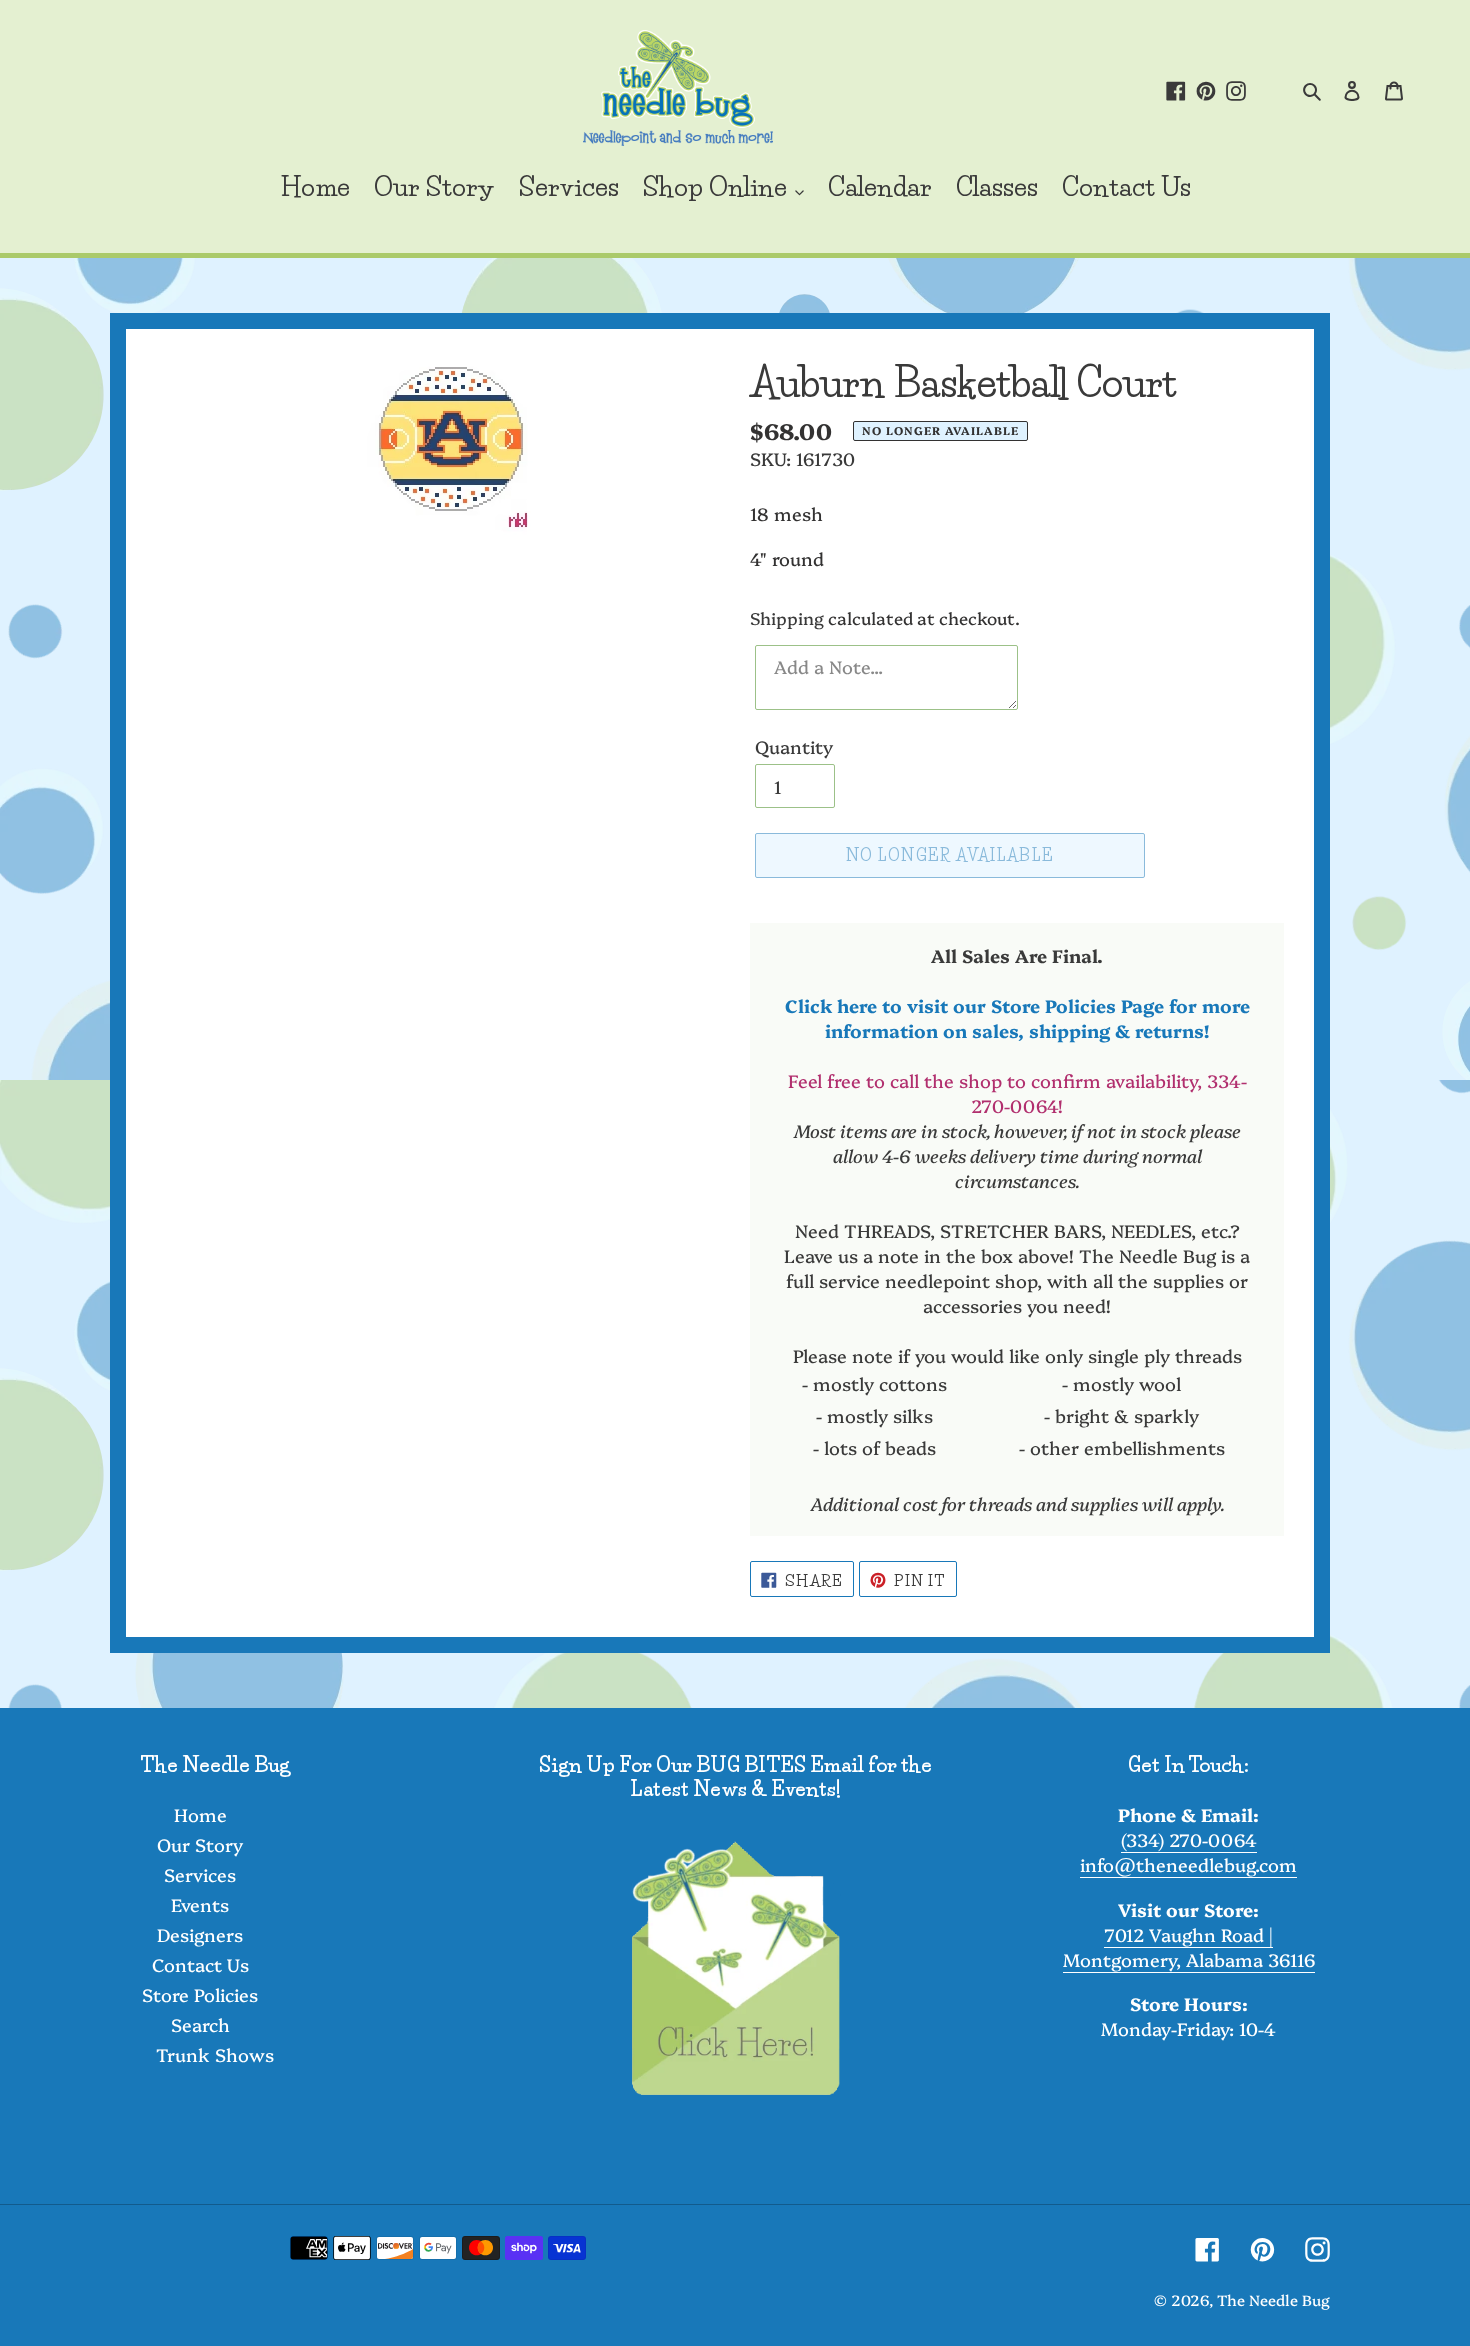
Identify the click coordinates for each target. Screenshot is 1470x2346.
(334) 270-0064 (1189, 1839)
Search (200, 2024)
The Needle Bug (1273, 2299)
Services (200, 1874)
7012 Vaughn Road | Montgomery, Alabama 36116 (1189, 1947)
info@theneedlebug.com (1188, 1864)
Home (200, 1814)
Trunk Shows (215, 2054)
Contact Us (200, 1964)
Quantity (794, 746)
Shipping (787, 617)
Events (200, 1904)
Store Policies (200, 1994)
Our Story (200, 1844)
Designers (200, 1934)
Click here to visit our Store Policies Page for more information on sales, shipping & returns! (1017, 1018)
